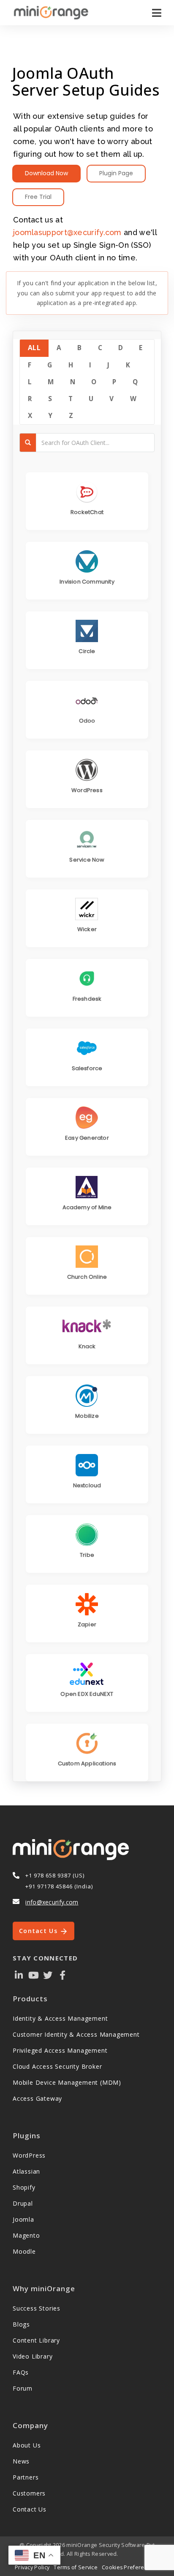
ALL (34, 348)
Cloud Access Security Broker (57, 2066)
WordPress (29, 2155)
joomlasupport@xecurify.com (67, 232)
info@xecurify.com (52, 1902)
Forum (23, 2388)
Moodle (24, 2251)
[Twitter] (48, 1975)
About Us (27, 2445)
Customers (29, 2493)
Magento (26, 2235)
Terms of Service (76, 2567)
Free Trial (38, 197)
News (21, 2461)
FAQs (21, 2372)
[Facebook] (63, 1975)
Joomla (23, 2219)
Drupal (23, 2203)
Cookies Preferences (129, 2567)
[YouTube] (33, 1975)
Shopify (24, 2187)
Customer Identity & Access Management (76, 2034)
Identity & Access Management (60, 2018)
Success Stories (37, 2308)
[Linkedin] (19, 1975)
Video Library (33, 2356)
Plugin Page (116, 173)
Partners (26, 2477)
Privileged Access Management (60, 2050)
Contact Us (39, 1931)
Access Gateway (37, 2098)
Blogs (21, 2324)
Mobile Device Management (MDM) (67, 2082)
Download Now (46, 173)
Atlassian (26, 2171)
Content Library (36, 2340)
